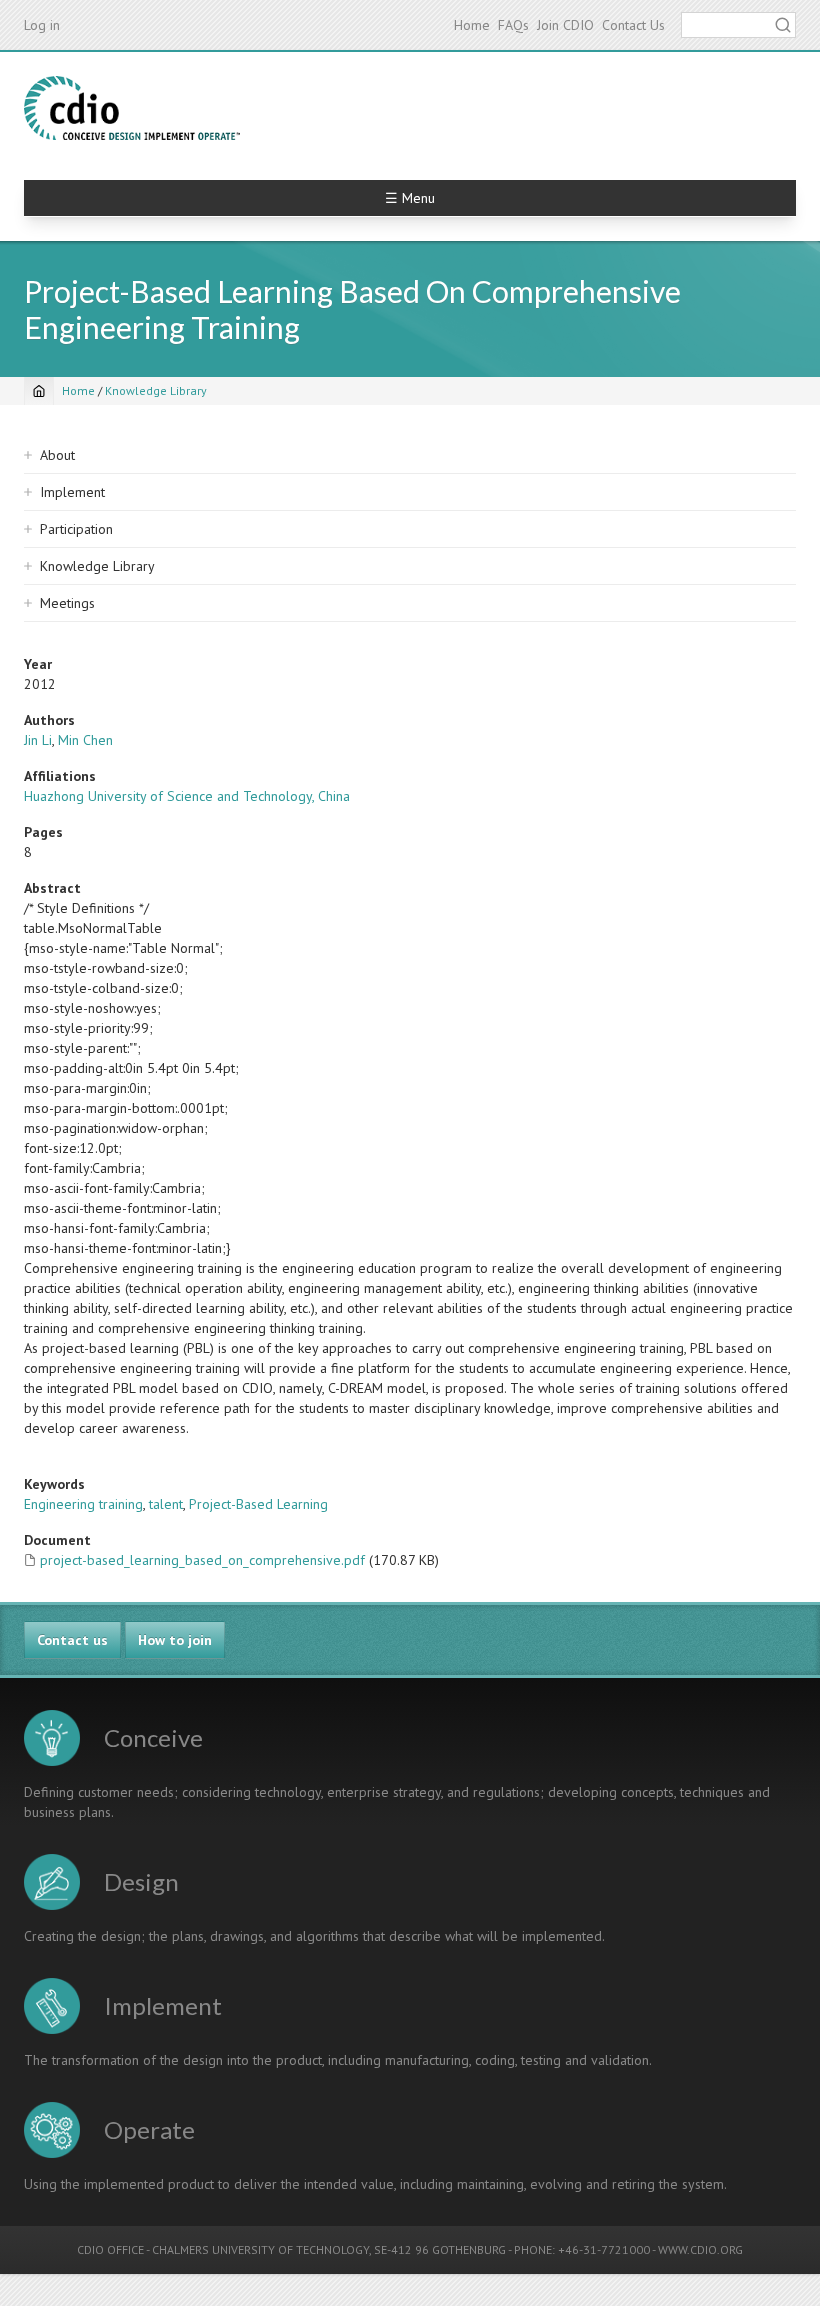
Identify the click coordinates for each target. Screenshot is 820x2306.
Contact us (72, 1640)
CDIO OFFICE (110, 2249)
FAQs (513, 25)
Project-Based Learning (258, 1504)
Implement (72, 492)
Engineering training (83, 1504)
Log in (42, 25)
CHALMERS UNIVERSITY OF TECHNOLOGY (260, 2249)
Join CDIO (565, 25)
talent (166, 1504)
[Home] (132, 108)
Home (472, 25)
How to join (175, 1640)
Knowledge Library (156, 390)
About (57, 455)
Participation (76, 529)
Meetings (67, 603)
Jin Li (38, 740)
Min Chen (85, 740)
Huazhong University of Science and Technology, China (187, 796)
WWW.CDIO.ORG (700, 2249)
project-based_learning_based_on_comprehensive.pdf (202, 1560)
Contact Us (633, 25)
